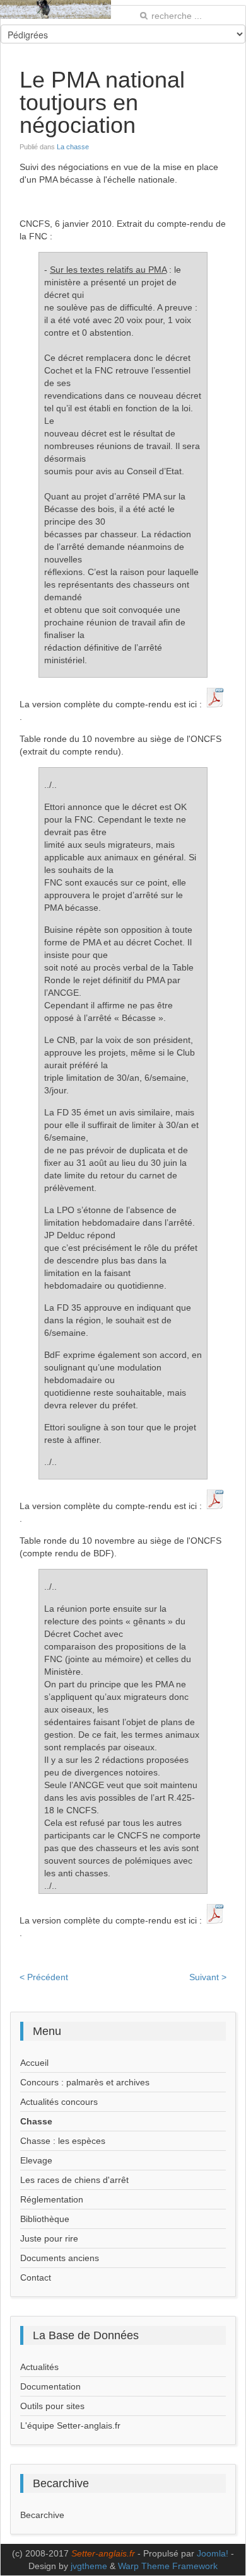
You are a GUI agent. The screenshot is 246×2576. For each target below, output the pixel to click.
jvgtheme (89, 2566)
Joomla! (213, 2553)
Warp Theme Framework (168, 2566)
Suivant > (208, 1977)
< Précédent (44, 1977)
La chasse (73, 147)
